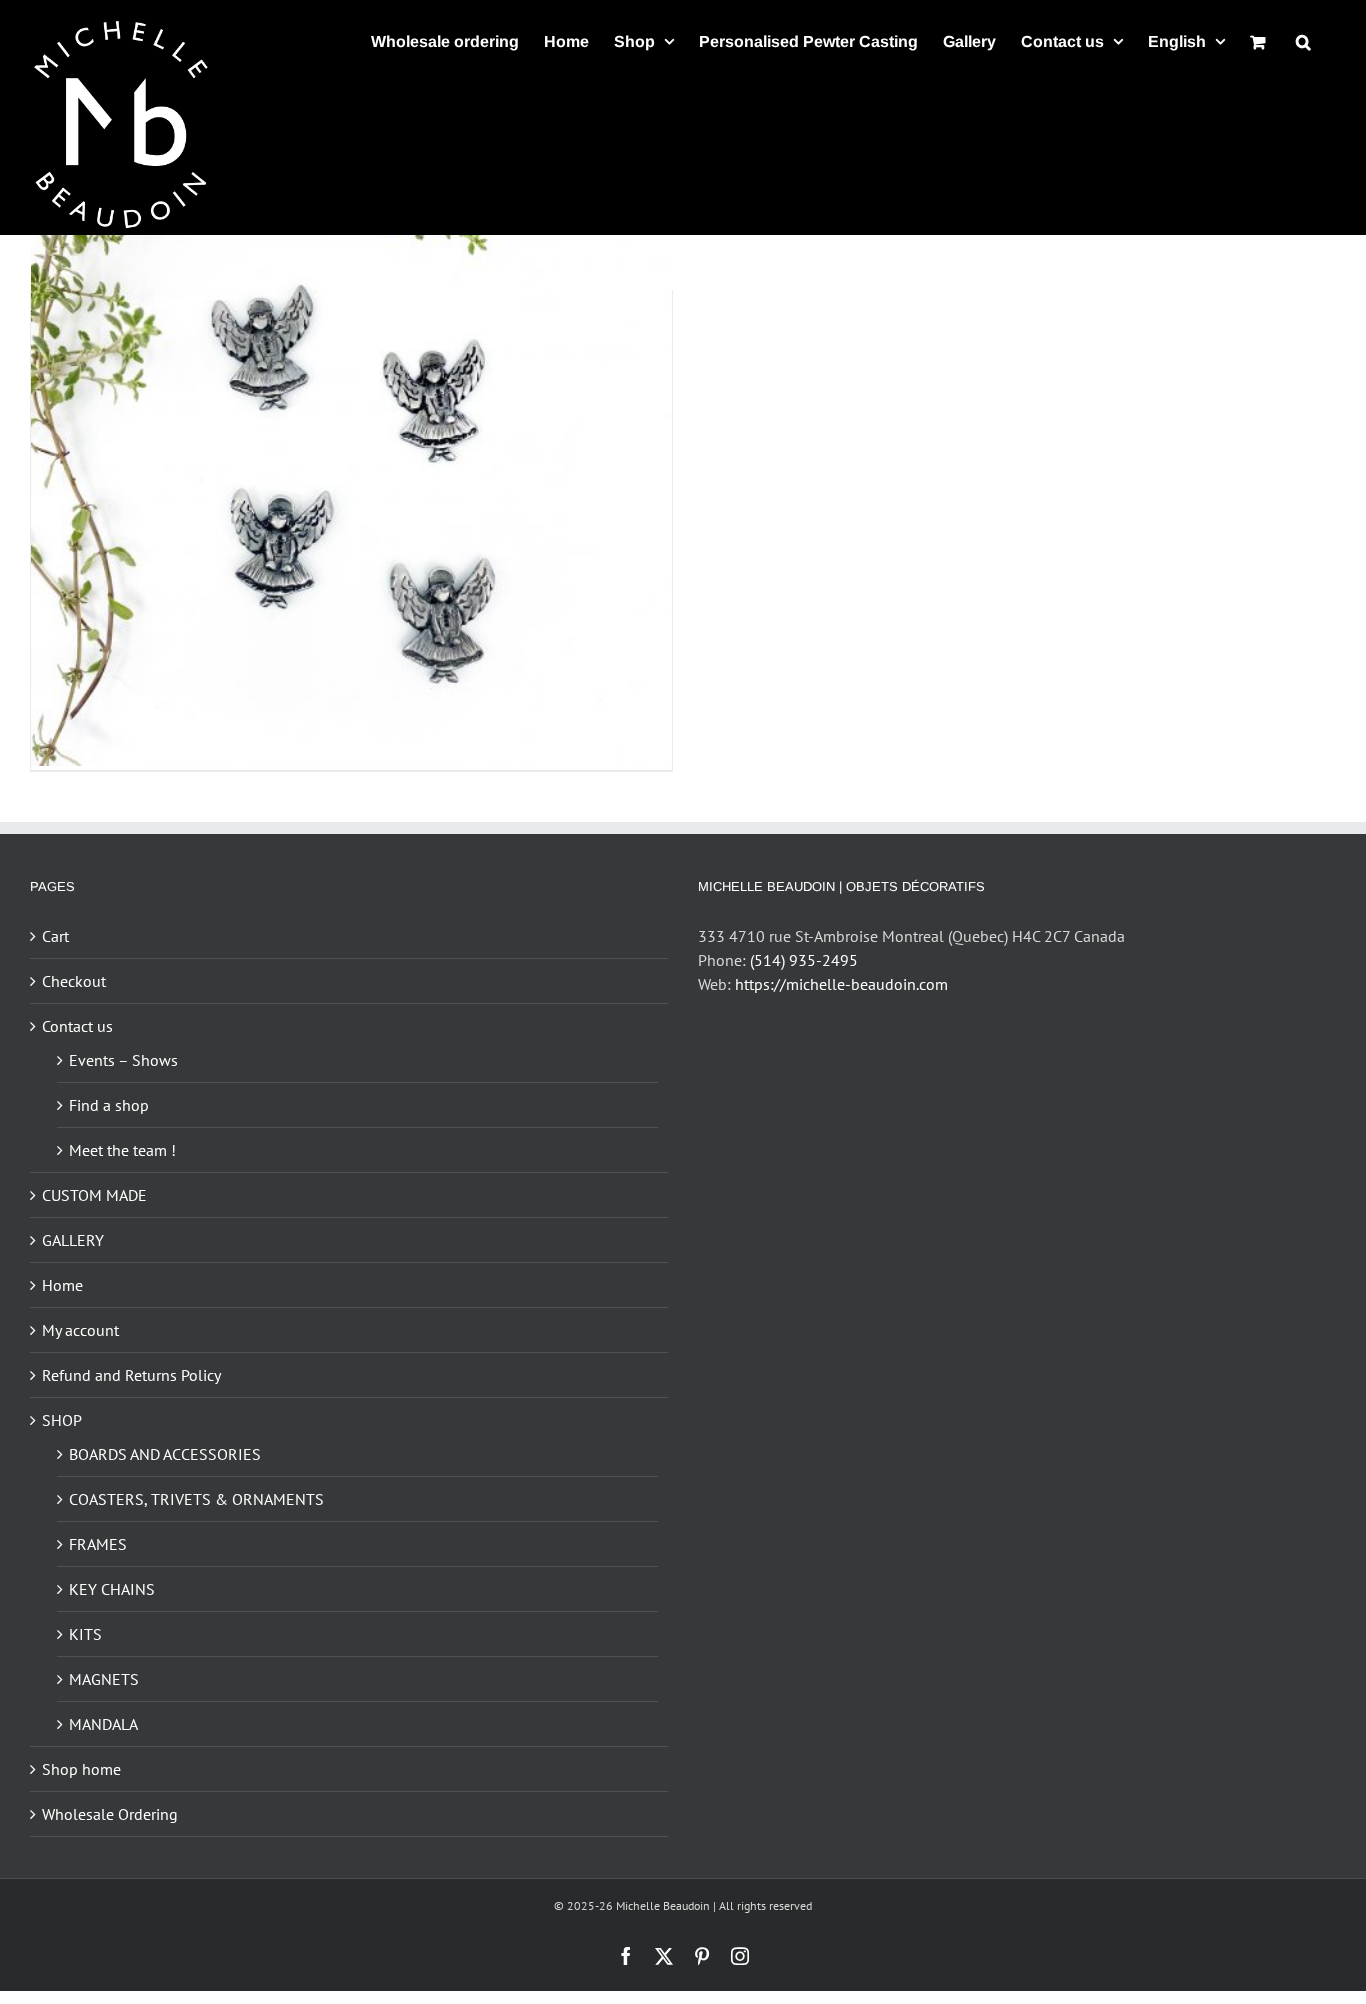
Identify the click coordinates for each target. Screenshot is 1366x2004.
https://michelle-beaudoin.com (841, 984)
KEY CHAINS (112, 1589)
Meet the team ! (122, 1150)
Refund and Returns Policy (131, 1375)
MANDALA (103, 1724)
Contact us (77, 1026)
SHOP (62, 1420)
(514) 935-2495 (804, 960)
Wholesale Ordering (110, 1814)
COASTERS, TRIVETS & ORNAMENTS (196, 1499)
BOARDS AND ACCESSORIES (165, 1454)
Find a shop (109, 1105)
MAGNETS (104, 1679)
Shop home (81, 1769)
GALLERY (73, 1240)
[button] (1303, 41)
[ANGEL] (351, 446)
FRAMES (98, 1544)
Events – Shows (123, 1060)
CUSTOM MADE (94, 1195)
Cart (55, 936)
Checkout (74, 981)
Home (62, 1285)
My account (80, 1330)
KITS (85, 1634)
